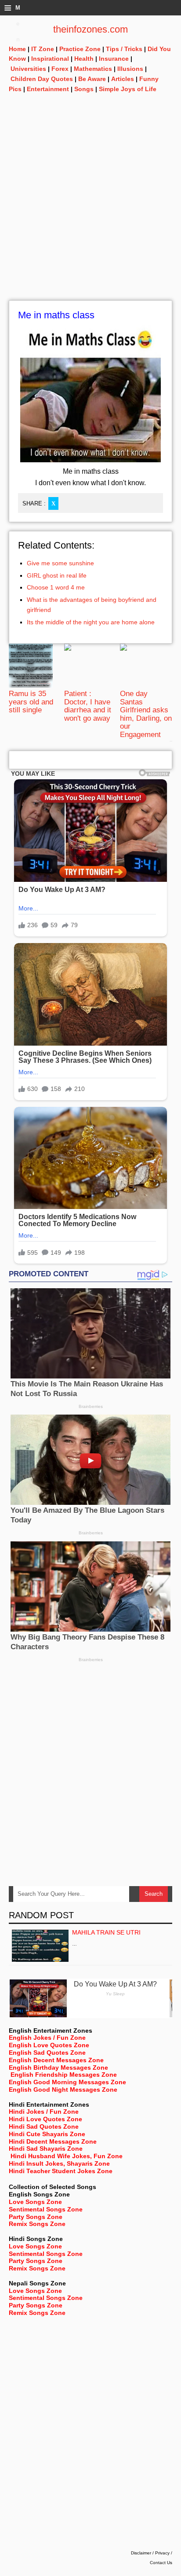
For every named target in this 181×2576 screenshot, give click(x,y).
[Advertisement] (90, 210)
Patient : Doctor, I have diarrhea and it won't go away (88, 706)
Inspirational (50, 59)
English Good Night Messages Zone (63, 2090)
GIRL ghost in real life (57, 575)
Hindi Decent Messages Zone (53, 2141)
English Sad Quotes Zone (47, 2053)
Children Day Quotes (42, 79)
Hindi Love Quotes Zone (45, 2119)
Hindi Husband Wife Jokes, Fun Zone (67, 2156)
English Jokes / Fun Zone (47, 2038)
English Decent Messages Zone (56, 2060)
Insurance (114, 59)
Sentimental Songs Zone (46, 2209)
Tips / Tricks (124, 49)
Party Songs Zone (36, 2217)
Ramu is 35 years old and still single (31, 702)
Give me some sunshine (60, 563)
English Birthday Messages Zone (58, 2067)
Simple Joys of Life (128, 89)
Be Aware (92, 79)
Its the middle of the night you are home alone (91, 622)
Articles (123, 79)
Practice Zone (80, 49)
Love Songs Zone (35, 2202)
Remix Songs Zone (37, 2224)
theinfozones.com (90, 29)
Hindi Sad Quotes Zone (44, 2126)
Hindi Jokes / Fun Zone (44, 2112)
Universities (28, 69)
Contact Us (161, 2563)
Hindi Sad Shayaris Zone (46, 2149)
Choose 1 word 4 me (56, 587)
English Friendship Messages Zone (64, 2075)
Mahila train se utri (106, 1932)
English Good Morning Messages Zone (67, 2082)
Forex (60, 69)
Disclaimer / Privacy (150, 2553)
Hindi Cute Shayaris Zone (47, 2134)
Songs (84, 89)
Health (84, 59)
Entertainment (48, 89)
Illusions (130, 69)
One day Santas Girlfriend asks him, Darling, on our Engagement (146, 714)
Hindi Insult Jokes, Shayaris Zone (59, 2163)
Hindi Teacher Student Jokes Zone (61, 2171)
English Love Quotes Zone (49, 2045)
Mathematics (93, 69)
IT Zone (43, 49)
